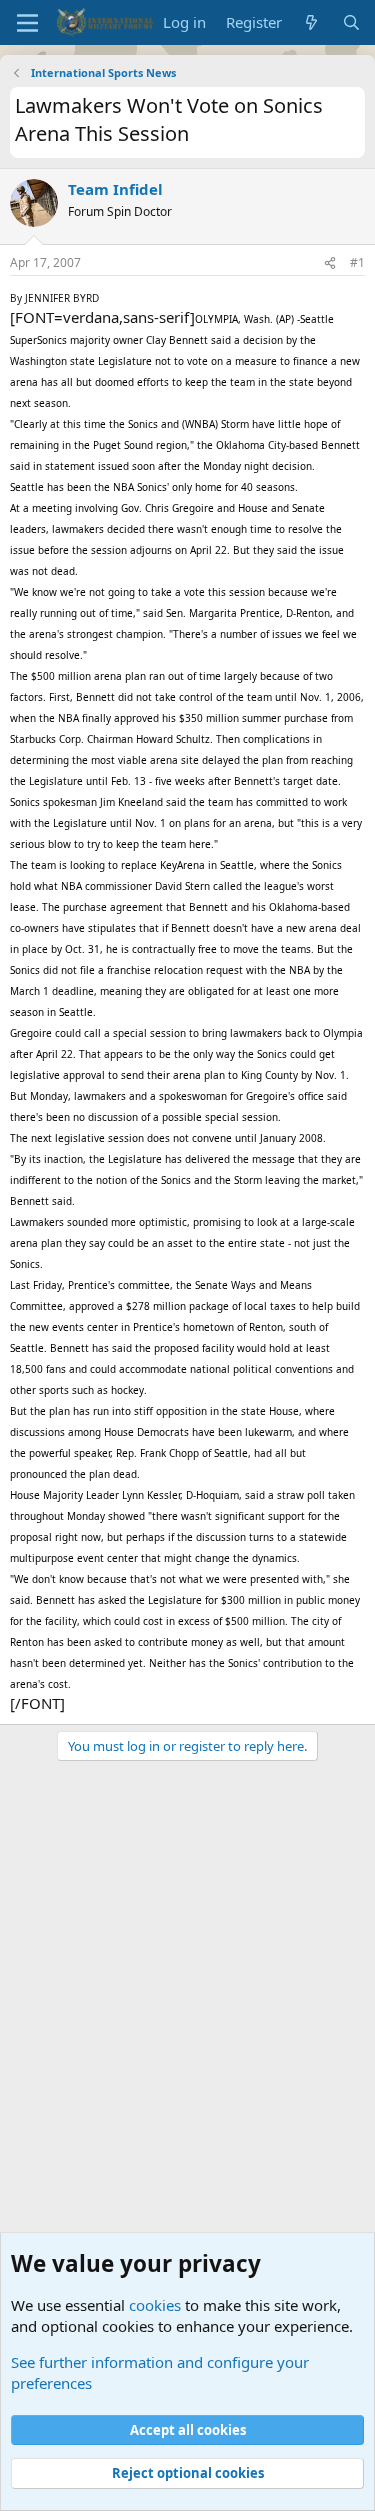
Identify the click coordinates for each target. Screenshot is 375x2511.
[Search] (351, 22)
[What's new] (311, 22)
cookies (155, 2305)
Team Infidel (115, 189)
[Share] (330, 263)
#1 (357, 262)
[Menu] (27, 23)
